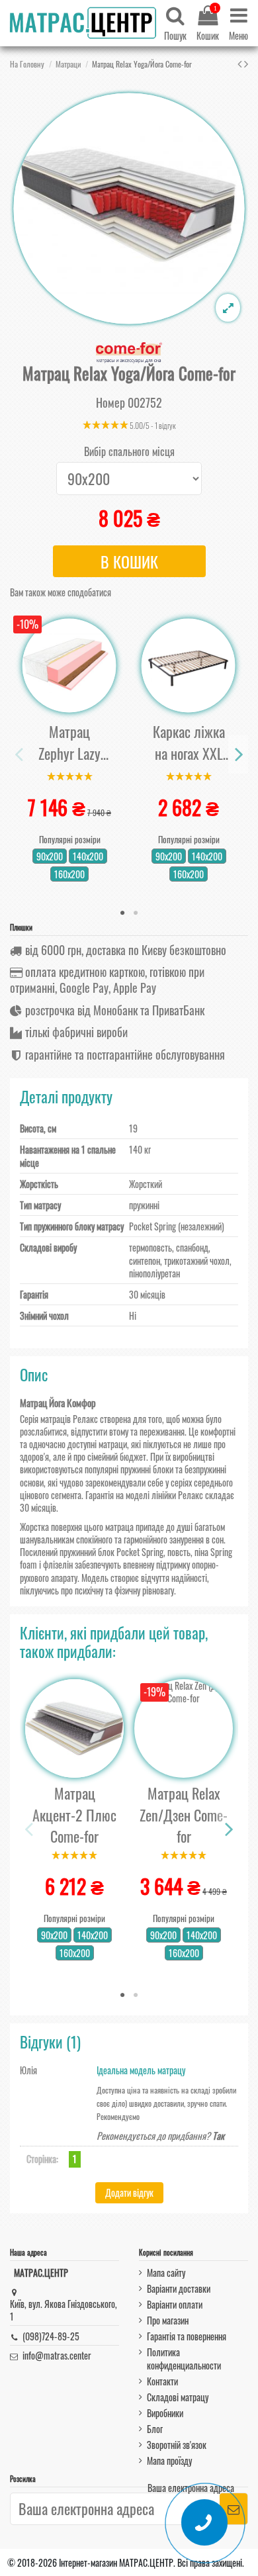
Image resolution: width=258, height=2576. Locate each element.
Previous (20, 754)
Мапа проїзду (169, 2461)
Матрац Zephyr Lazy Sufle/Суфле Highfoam (70, 742)
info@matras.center (57, 2355)
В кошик (129, 561)
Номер (110, 403)
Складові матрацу (178, 2397)
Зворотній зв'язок (177, 2445)
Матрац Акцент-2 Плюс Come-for (74, 1815)
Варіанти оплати (175, 2304)
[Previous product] (241, 63)
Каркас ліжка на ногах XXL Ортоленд (189, 742)
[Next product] (246, 63)
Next (238, 754)
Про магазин (168, 2320)
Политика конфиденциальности (184, 2358)
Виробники (165, 2413)
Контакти (162, 2381)
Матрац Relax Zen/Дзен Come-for (184, 1815)
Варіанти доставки (179, 2288)
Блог (155, 2429)
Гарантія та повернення (187, 2336)
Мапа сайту (166, 2273)
